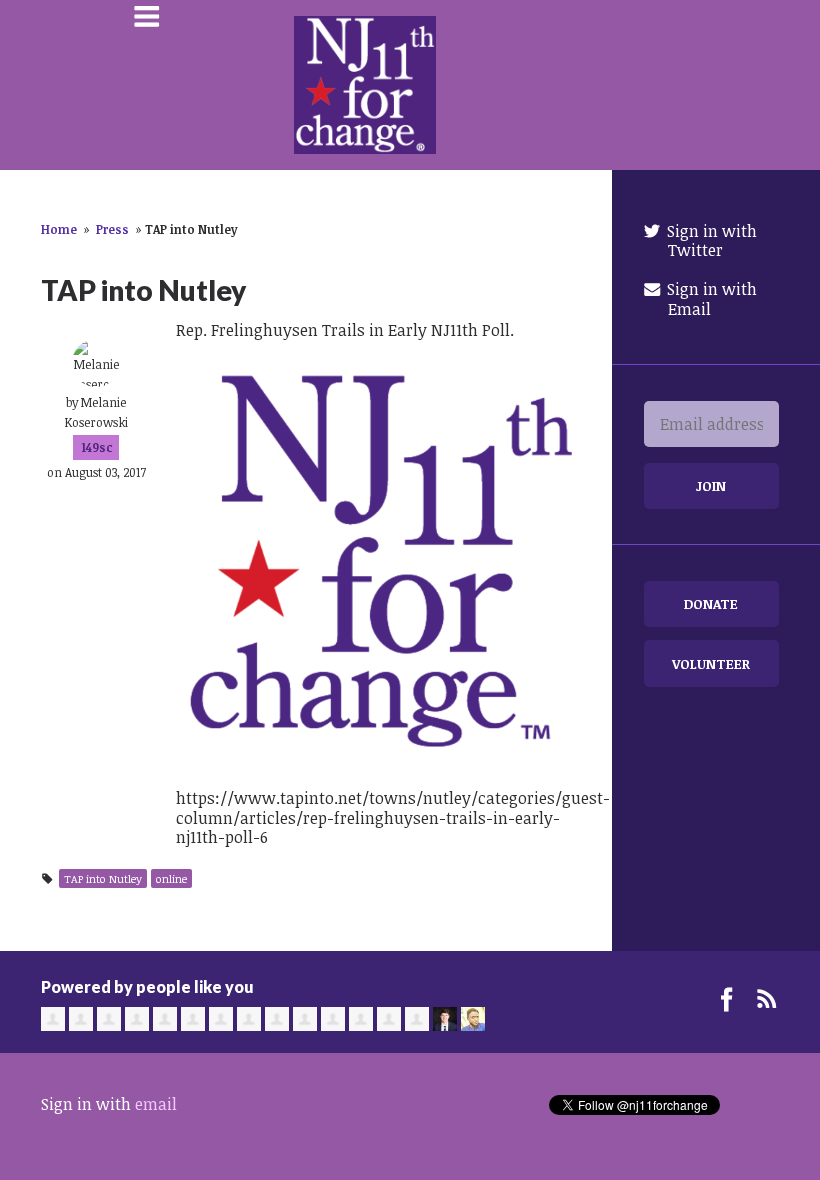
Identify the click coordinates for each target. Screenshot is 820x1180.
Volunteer (711, 663)
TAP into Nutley (103, 878)
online (171, 878)
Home (59, 229)
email (156, 1104)
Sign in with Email (710, 298)
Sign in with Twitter (710, 240)
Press (112, 229)
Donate (711, 603)
